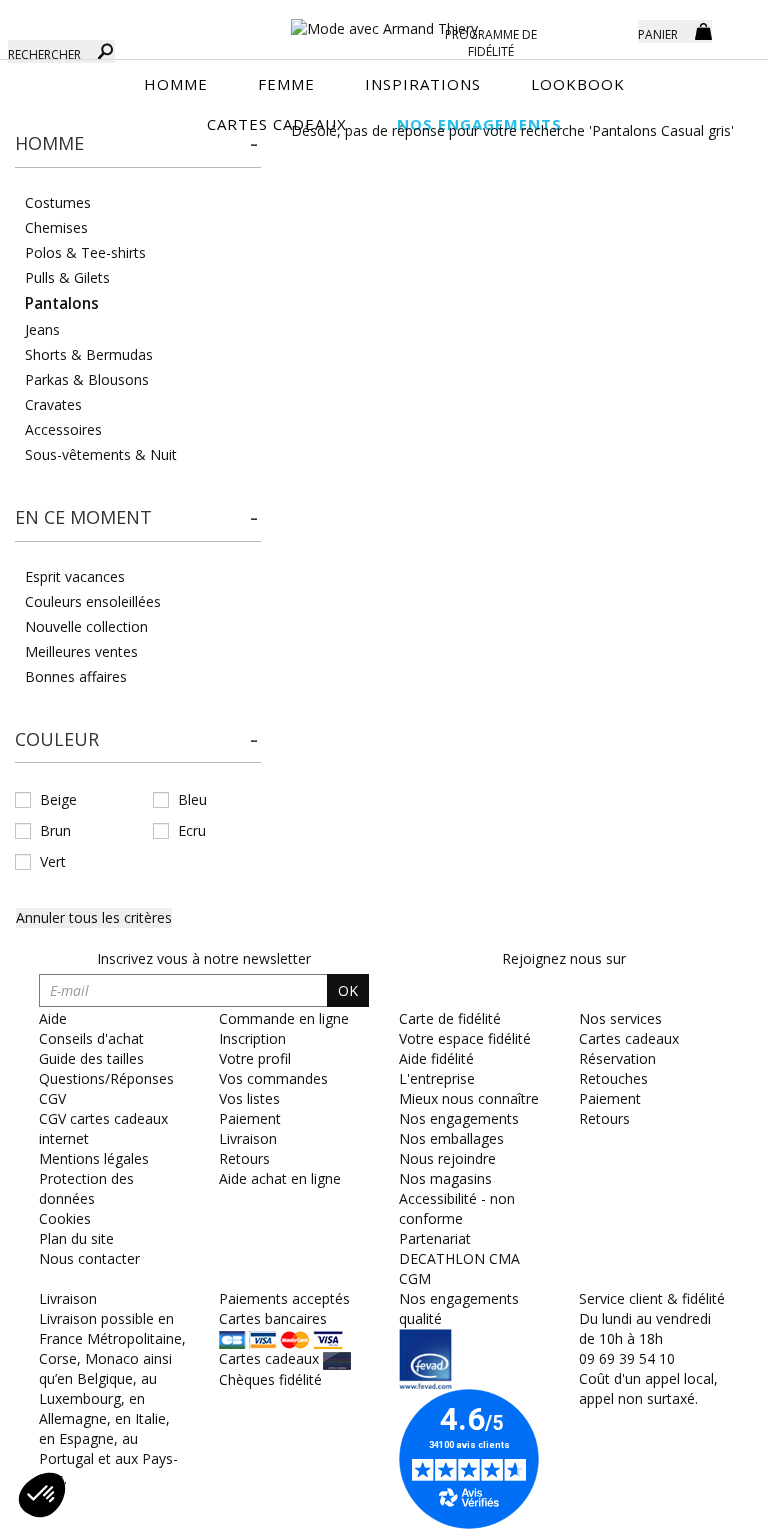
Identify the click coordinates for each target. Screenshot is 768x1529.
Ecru (192, 830)
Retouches (613, 1078)
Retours (244, 1158)
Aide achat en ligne (280, 1178)
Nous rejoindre (447, 1158)
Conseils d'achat (91, 1038)
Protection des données (86, 1188)
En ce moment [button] (83, 517)
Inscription (252, 1038)
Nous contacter (89, 1258)
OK (348, 990)
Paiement (250, 1118)
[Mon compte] (608, 30)
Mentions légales (94, 1158)
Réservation (617, 1058)
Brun (55, 830)
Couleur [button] (57, 739)
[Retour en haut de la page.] (697, 1503)
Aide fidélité (436, 1058)
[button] (138, 144)
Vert (53, 861)
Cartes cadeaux (629, 1038)
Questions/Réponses (106, 1078)
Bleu (192, 799)
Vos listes (249, 1098)
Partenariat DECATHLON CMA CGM (459, 1258)
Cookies (65, 1218)
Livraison (248, 1138)
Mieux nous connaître (469, 1098)
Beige (58, 799)
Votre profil (255, 1058)
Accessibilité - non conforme (457, 1208)
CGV (52, 1098)
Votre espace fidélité (465, 1038)
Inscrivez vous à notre (204, 958)
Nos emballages (451, 1138)
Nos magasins (445, 1178)
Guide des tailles (91, 1058)
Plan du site (76, 1238)
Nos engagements (459, 1118)
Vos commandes (273, 1078)
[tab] (138, 149)
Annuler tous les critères (94, 917)
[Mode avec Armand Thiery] (384, 20)
